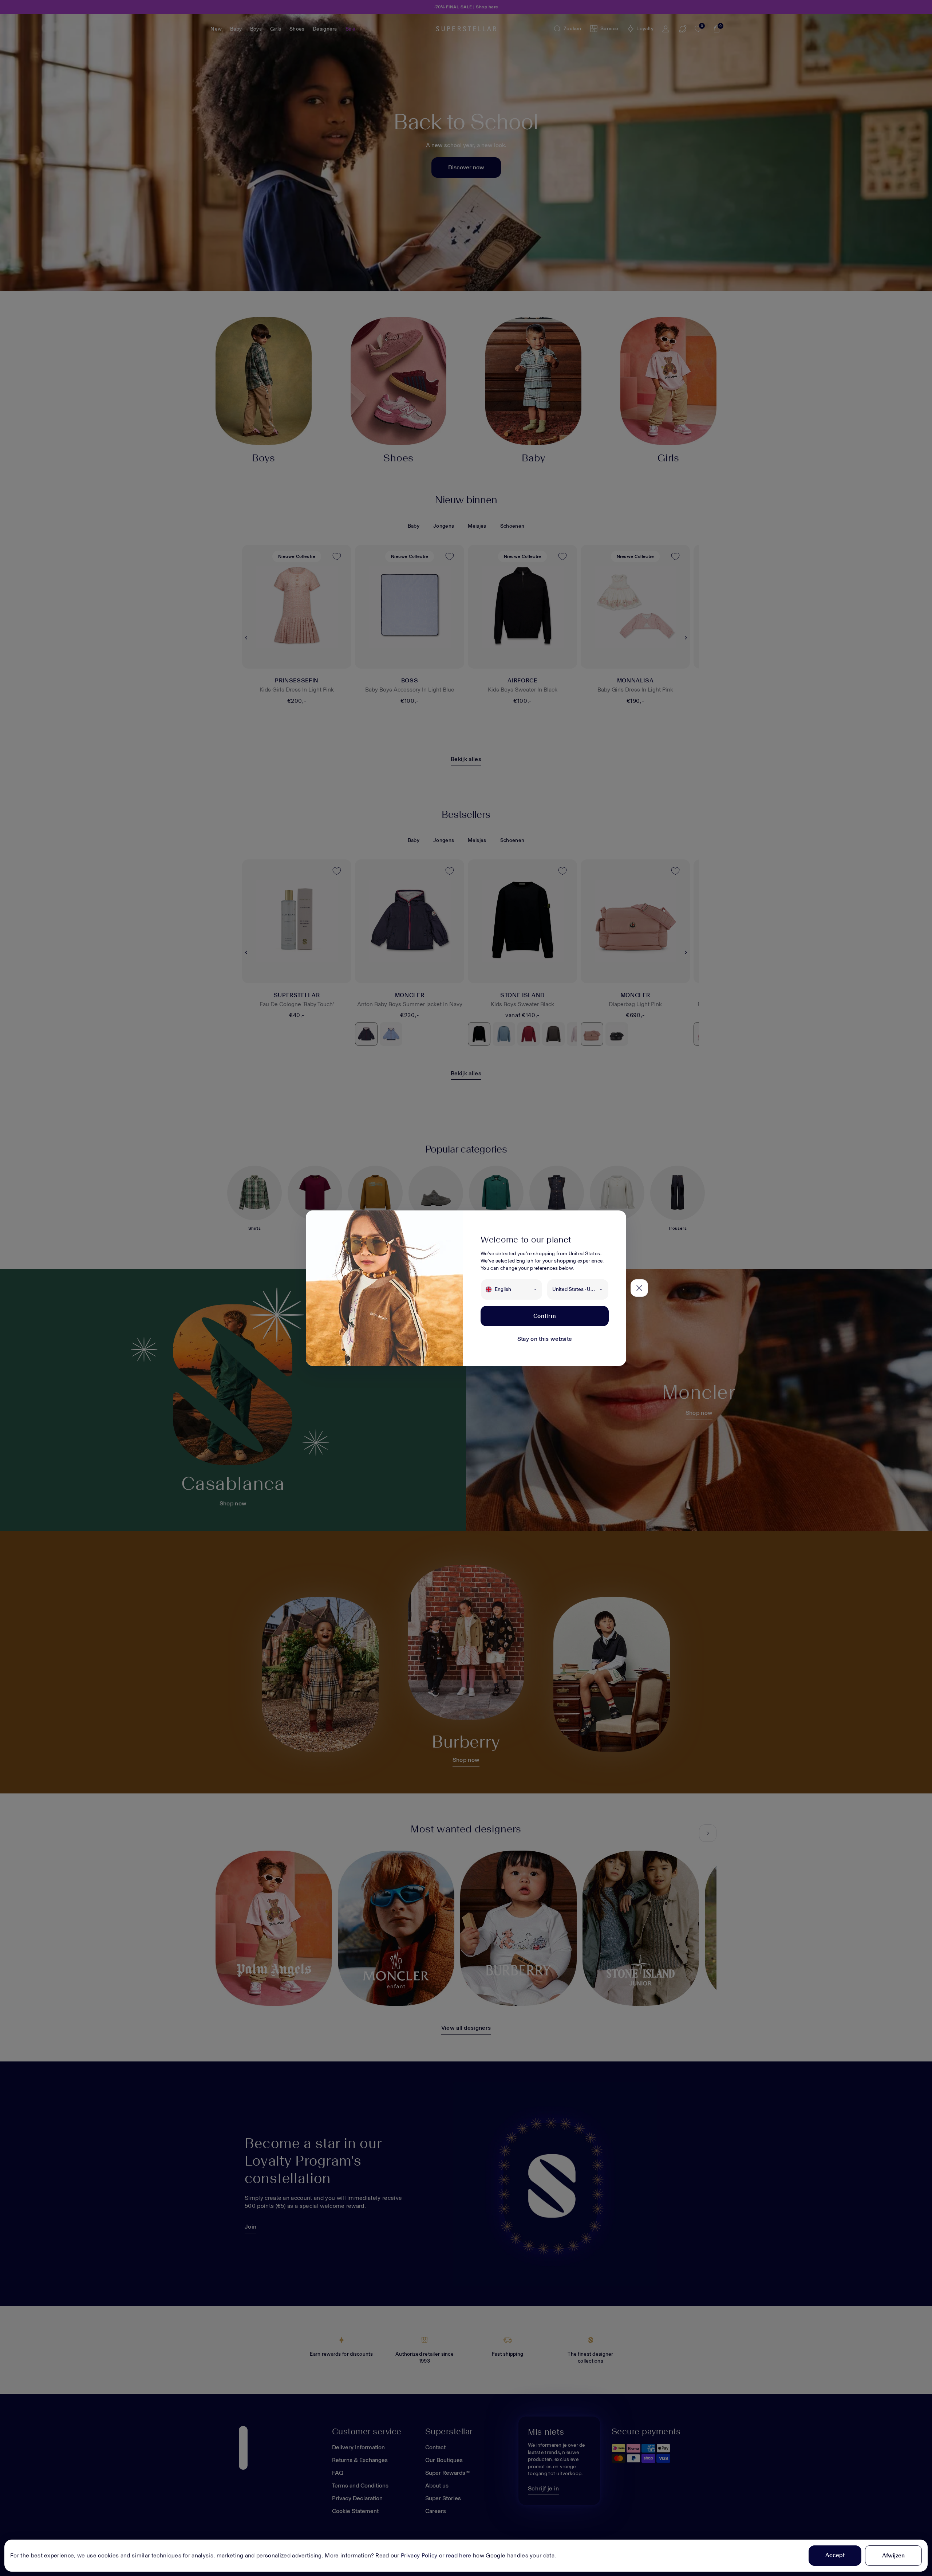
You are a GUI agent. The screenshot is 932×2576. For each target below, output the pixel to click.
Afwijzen (893, 2555)
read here (459, 2555)
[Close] (639, 1288)
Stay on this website (545, 1339)
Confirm (545, 1316)
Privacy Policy (419, 2555)
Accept (835, 2555)
